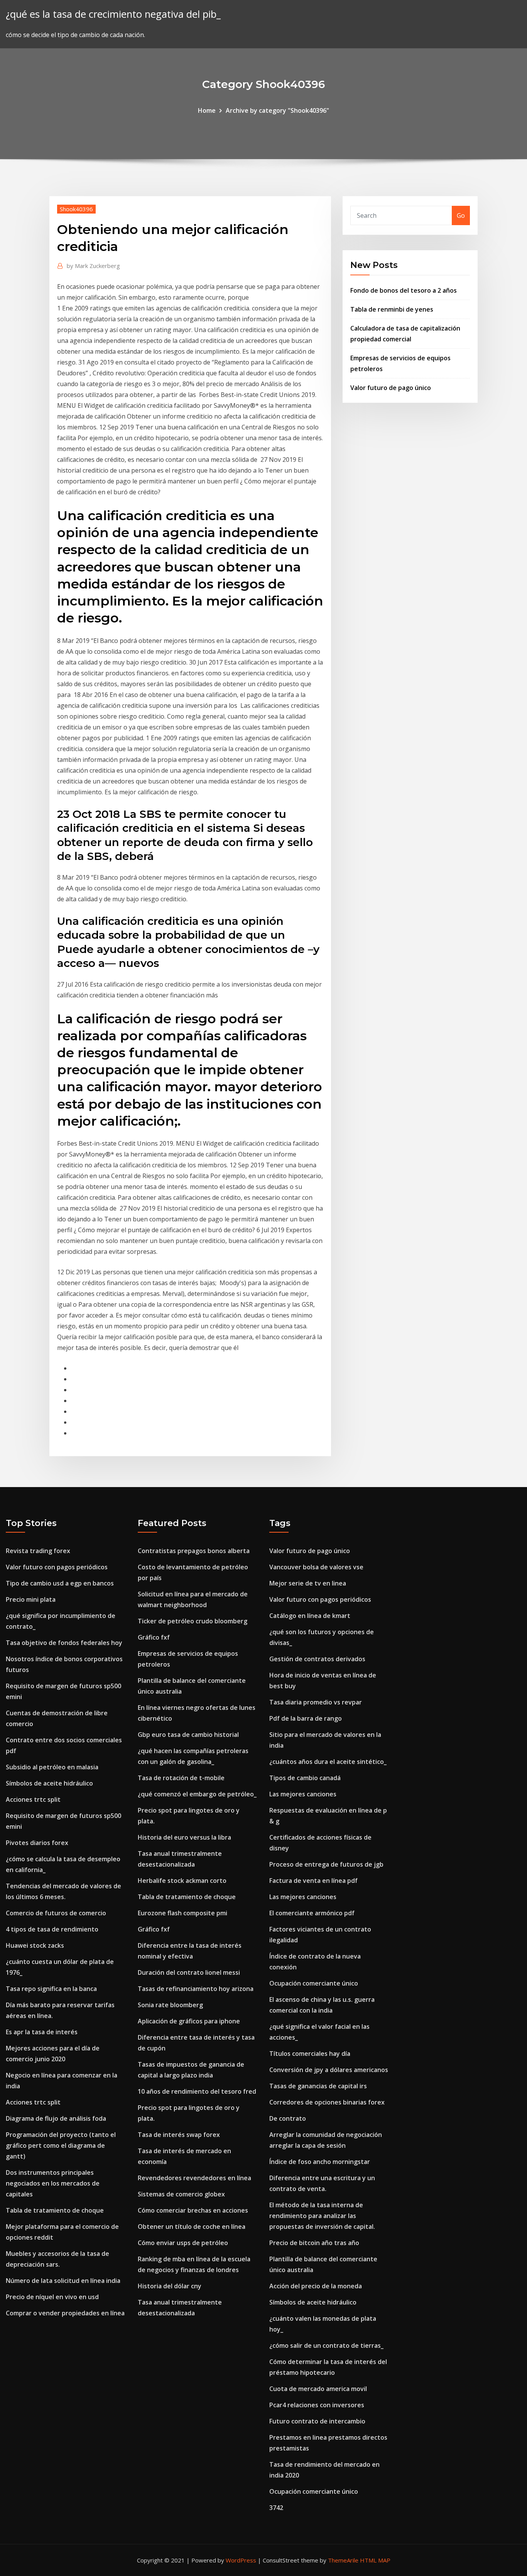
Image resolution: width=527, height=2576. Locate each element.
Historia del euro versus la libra (184, 1837)
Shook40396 (76, 209)
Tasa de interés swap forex (179, 2135)
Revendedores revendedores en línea (194, 2178)
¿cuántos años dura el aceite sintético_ (328, 1762)
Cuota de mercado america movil (318, 2389)
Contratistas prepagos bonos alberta (194, 1551)
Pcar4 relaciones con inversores (317, 2405)
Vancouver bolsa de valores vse (316, 1567)
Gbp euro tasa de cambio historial (188, 1735)
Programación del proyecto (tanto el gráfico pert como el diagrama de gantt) (61, 2145)
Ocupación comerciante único (314, 1983)
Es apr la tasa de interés (42, 2032)
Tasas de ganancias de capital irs (318, 2086)
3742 (276, 2508)
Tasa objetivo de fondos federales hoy (64, 1643)
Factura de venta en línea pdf (313, 1881)
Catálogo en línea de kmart (310, 1616)
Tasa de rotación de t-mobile (181, 1778)
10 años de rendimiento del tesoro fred (197, 2091)
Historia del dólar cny (170, 2286)
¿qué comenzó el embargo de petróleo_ (197, 1794)
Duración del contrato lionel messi (189, 1972)
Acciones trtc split (33, 1799)
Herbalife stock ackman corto (182, 1881)
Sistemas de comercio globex (181, 2194)
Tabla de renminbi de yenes (392, 309)
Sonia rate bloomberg (170, 2005)
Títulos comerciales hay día (310, 2054)
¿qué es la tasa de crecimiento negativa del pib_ (113, 14)
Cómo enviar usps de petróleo (183, 2243)
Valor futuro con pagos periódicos (57, 1567)
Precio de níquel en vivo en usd (52, 2297)
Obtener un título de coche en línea (192, 2227)
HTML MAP (375, 2560)
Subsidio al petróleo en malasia (52, 1767)
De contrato (288, 2118)
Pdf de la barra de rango (306, 1718)
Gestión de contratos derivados (317, 1659)
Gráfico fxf (154, 1637)
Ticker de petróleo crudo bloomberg (193, 1621)
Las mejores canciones (303, 1794)
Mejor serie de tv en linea (308, 1583)
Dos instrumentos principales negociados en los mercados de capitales (53, 2183)
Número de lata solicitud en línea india (63, 2281)
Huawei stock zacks (35, 1945)
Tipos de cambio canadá (305, 1778)
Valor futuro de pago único (391, 388)
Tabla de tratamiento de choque (55, 2210)
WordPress (241, 2560)
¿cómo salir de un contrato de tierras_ (326, 2345)
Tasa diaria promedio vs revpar (316, 1702)
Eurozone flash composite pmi (182, 1913)
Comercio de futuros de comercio (56, 1913)
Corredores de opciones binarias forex (327, 2102)
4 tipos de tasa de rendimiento (52, 1929)
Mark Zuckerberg (93, 266)
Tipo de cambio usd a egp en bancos (60, 1583)
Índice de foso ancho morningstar (320, 2162)
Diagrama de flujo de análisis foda (56, 2118)
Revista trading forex (38, 1551)
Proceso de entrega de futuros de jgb (326, 1864)
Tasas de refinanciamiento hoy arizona (196, 1989)
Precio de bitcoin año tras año (314, 2243)
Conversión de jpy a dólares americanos (329, 2070)
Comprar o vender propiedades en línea (65, 2313)
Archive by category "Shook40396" (277, 110)
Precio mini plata (31, 1599)
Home (207, 110)
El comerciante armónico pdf (312, 1913)
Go (461, 215)
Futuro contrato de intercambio (317, 2421)
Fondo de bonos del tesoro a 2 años (404, 290)
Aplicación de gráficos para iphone (189, 2021)
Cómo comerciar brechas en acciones (193, 2210)
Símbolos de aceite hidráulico (49, 1783)
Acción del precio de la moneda (316, 2286)
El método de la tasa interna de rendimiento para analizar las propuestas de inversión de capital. (322, 2216)
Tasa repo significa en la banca (51, 1989)
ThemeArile (343, 2560)
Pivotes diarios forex (37, 1843)
